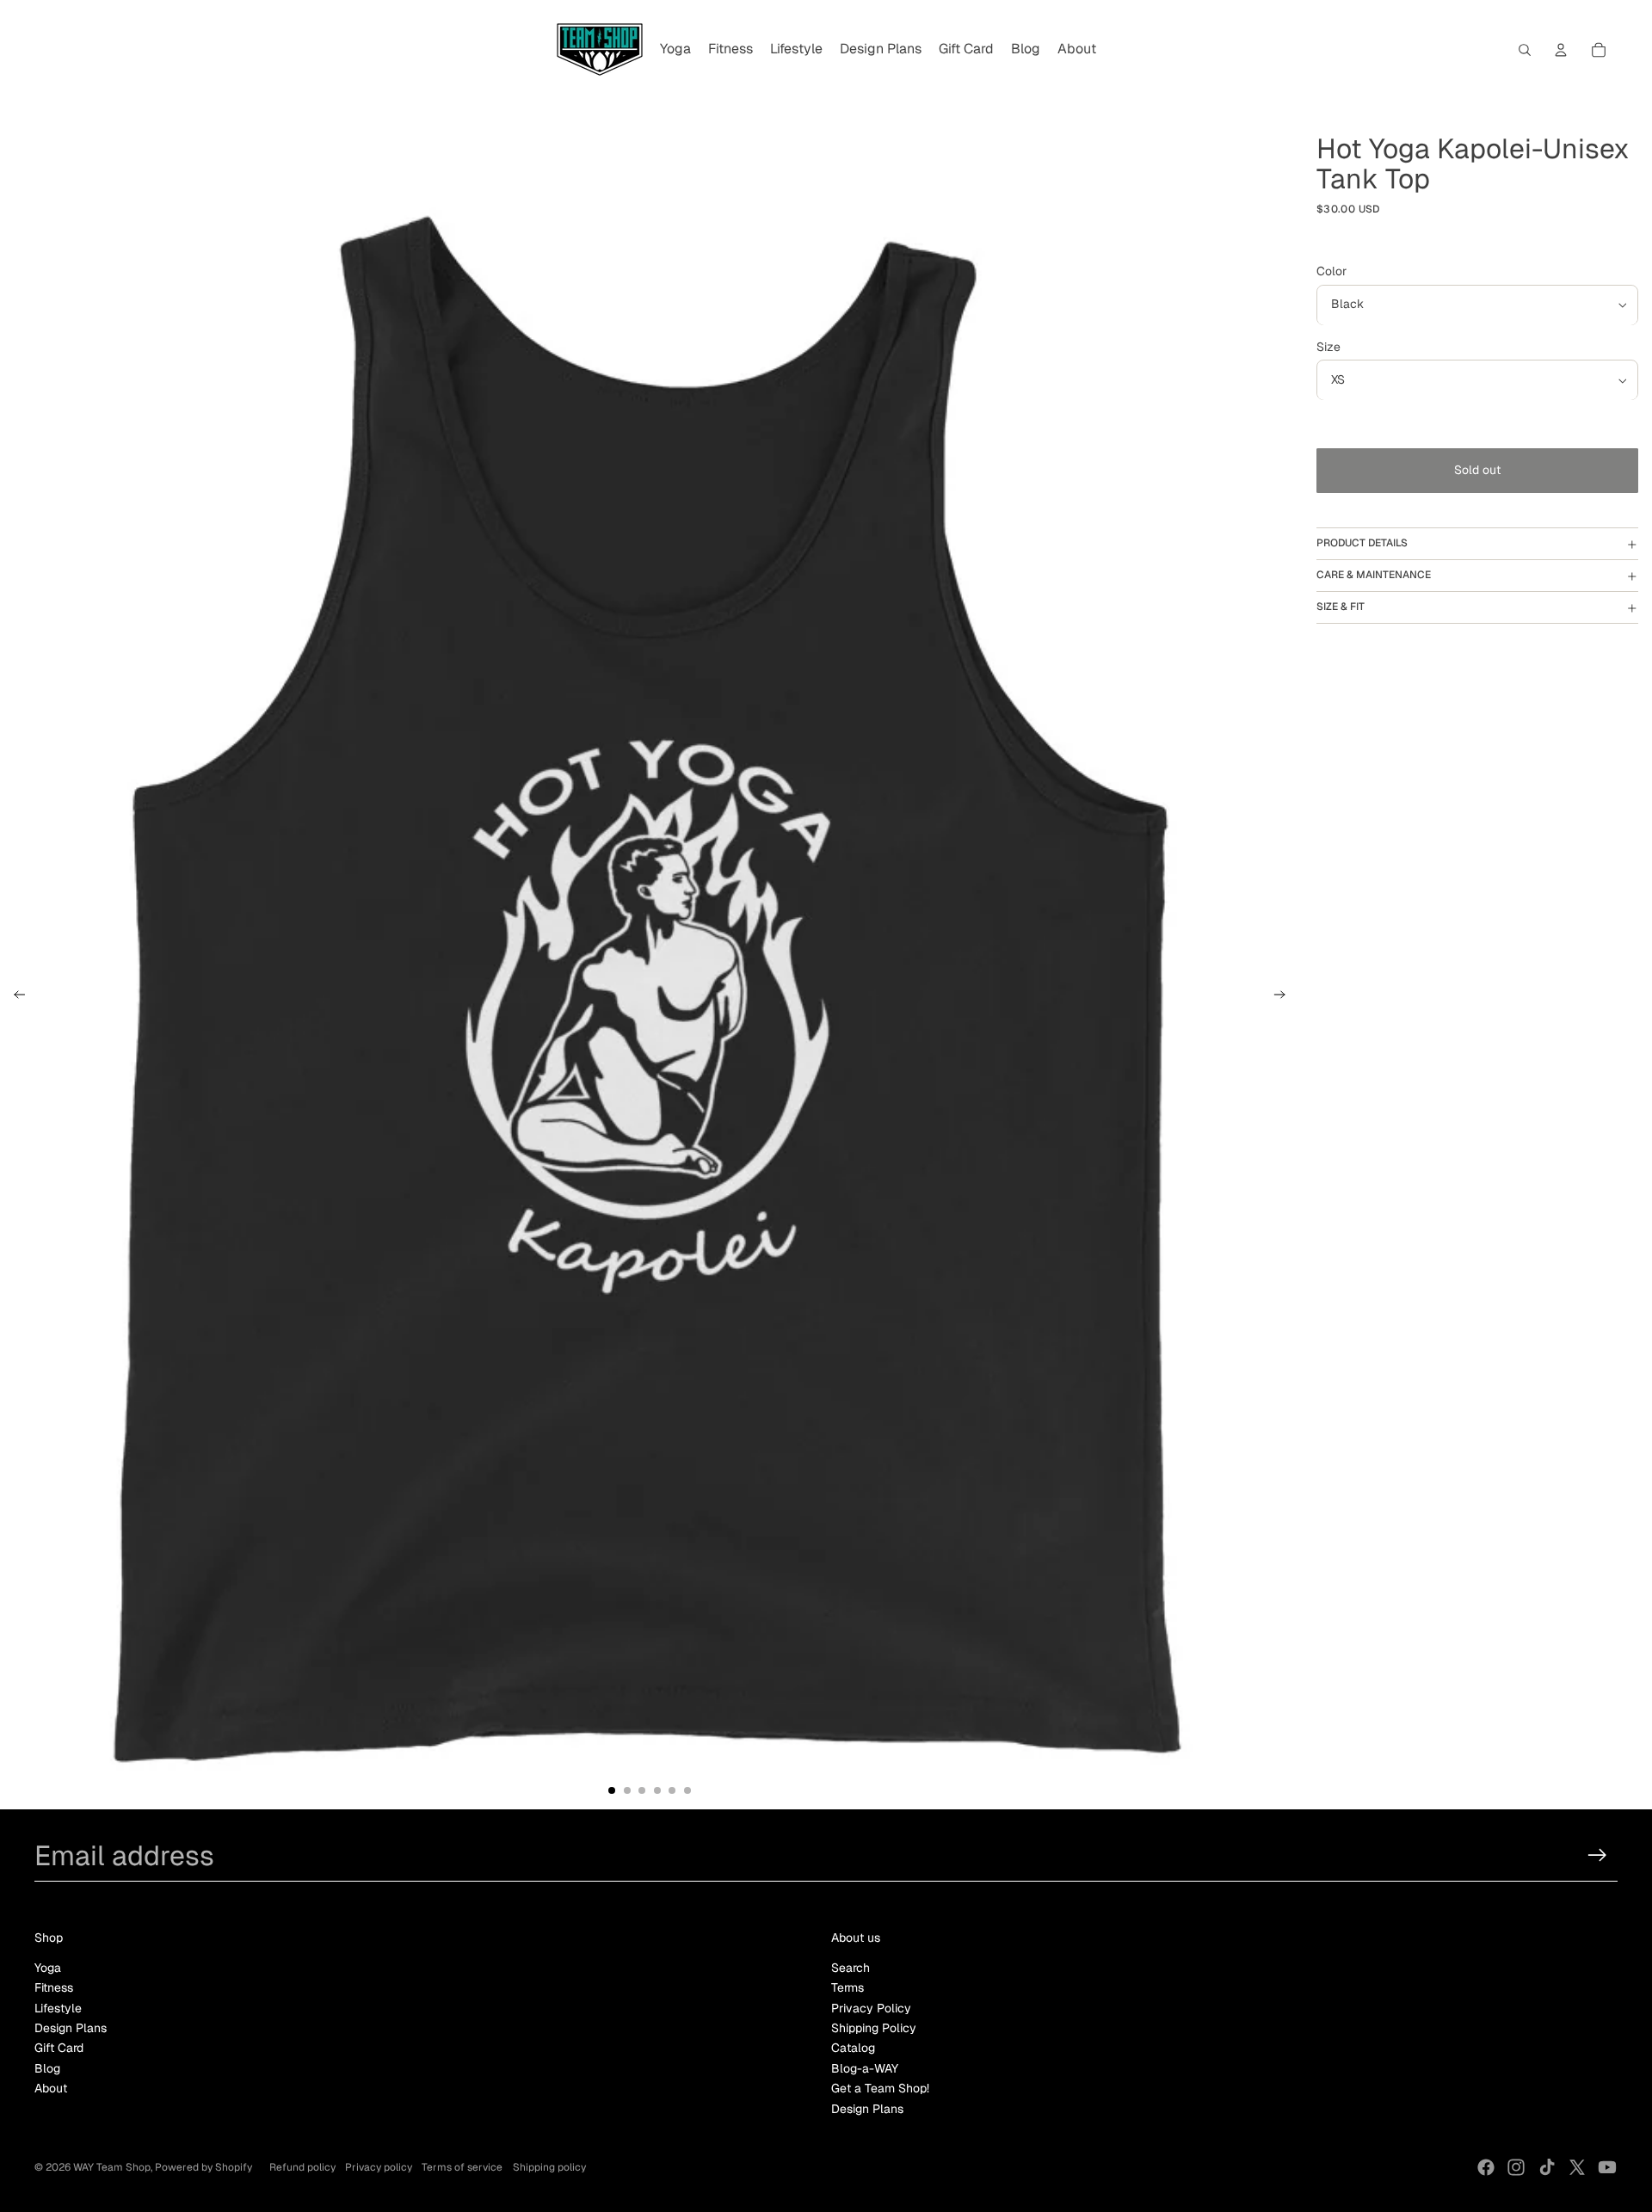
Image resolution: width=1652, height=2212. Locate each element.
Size (1328, 348)
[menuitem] (675, 50)
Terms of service (462, 2167)
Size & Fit (1341, 607)
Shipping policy (549, 2167)
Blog (47, 2068)
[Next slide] (1285, 997)
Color (1331, 272)
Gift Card (59, 2048)
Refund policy (302, 2167)
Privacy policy (379, 2167)
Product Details (1362, 544)
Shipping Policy (874, 2028)
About (51, 2088)
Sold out (1477, 471)
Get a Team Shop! (880, 2088)
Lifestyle (58, 2008)
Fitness (54, 1987)
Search (851, 1968)
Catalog (853, 2048)
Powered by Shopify (203, 2167)
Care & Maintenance (1374, 576)
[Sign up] (1597, 1855)
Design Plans (71, 2028)
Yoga (48, 1968)
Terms (848, 1987)
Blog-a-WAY (865, 2068)
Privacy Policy (871, 2008)
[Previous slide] (14, 997)
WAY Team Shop (112, 2167)
